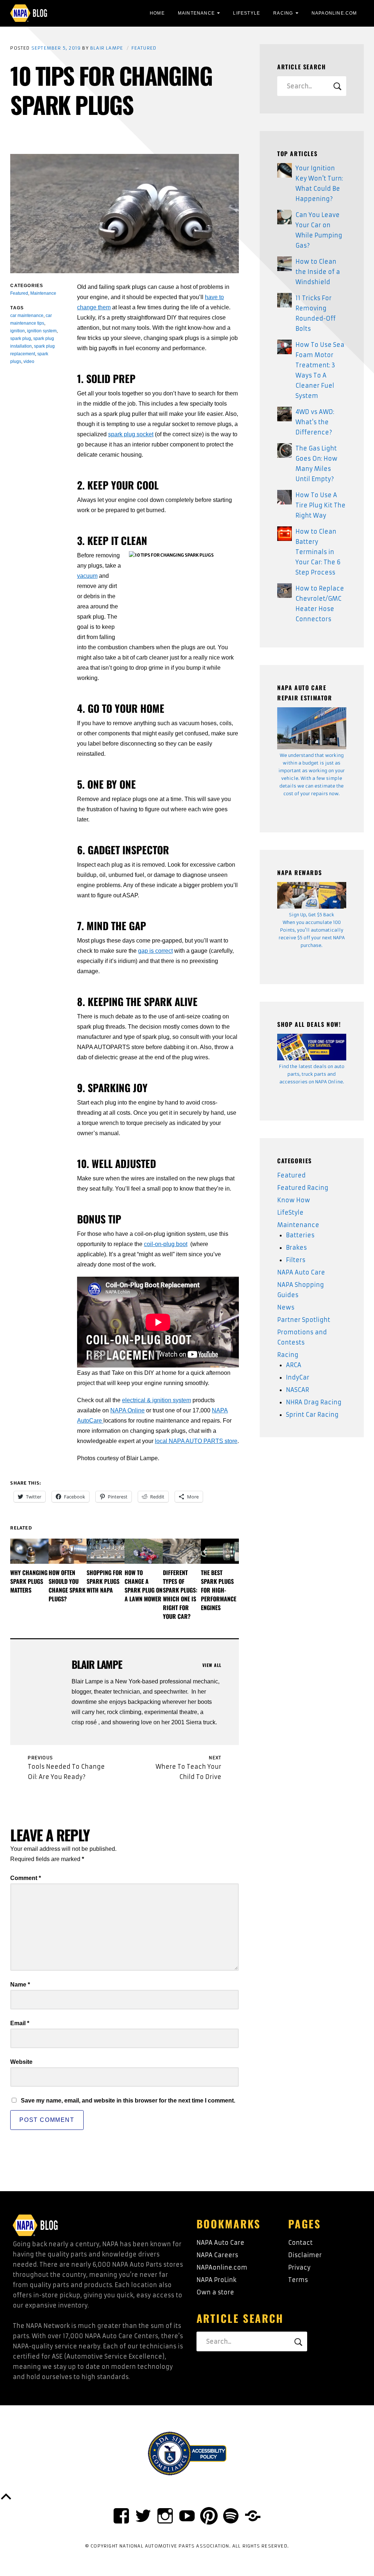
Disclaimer (305, 2255)
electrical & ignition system (157, 1400)
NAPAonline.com (222, 2267)
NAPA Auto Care (301, 1272)
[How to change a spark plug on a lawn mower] (144, 1551)
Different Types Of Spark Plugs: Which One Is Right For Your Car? (180, 1594)
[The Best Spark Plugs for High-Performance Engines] (220, 1551)
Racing (283, 13)
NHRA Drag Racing (314, 1402)
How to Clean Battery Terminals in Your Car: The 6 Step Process (318, 552)
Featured (144, 48)
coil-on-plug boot (166, 1244)
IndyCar (298, 1377)
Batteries (300, 1235)
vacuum (87, 576)
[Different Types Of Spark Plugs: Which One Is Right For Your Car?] (182, 1551)
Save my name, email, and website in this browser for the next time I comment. (128, 2101)
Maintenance (196, 13)
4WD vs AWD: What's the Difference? (315, 422)
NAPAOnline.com (334, 13)
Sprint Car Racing (312, 1415)
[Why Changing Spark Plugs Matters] (29, 1551)
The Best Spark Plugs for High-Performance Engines (219, 1590)
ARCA (294, 1365)
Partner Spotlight (304, 1320)
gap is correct (155, 951)
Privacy (299, 2267)
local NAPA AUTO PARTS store (196, 1441)
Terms (298, 2280)
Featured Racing (303, 1188)
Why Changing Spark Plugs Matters (29, 1581)
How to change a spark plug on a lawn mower (144, 1586)
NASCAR (297, 1390)
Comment (26, 1878)
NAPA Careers (217, 2255)
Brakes (296, 1248)
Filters (296, 1260)
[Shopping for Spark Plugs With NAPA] (106, 1551)
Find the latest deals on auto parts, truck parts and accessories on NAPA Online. (312, 1074)
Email (20, 2023)
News (286, 1307)
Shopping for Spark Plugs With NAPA (104, 1581)
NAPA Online (127, 1410)
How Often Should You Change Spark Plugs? (67, 1586)
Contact (300, 2243)
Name (20, 1985)
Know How (294, 1200)
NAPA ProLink (216, 2280)
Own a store (215, 2292)
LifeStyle (247, 13)
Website (21, 2062)
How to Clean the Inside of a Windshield (318, 272)
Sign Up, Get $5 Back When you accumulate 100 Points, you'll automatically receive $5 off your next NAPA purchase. (312, 930)
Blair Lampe (107, 48)
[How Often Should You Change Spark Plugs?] (68, 1551)
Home (157, 13)
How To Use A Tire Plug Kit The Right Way (320, 505)
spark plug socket (131, 434)
